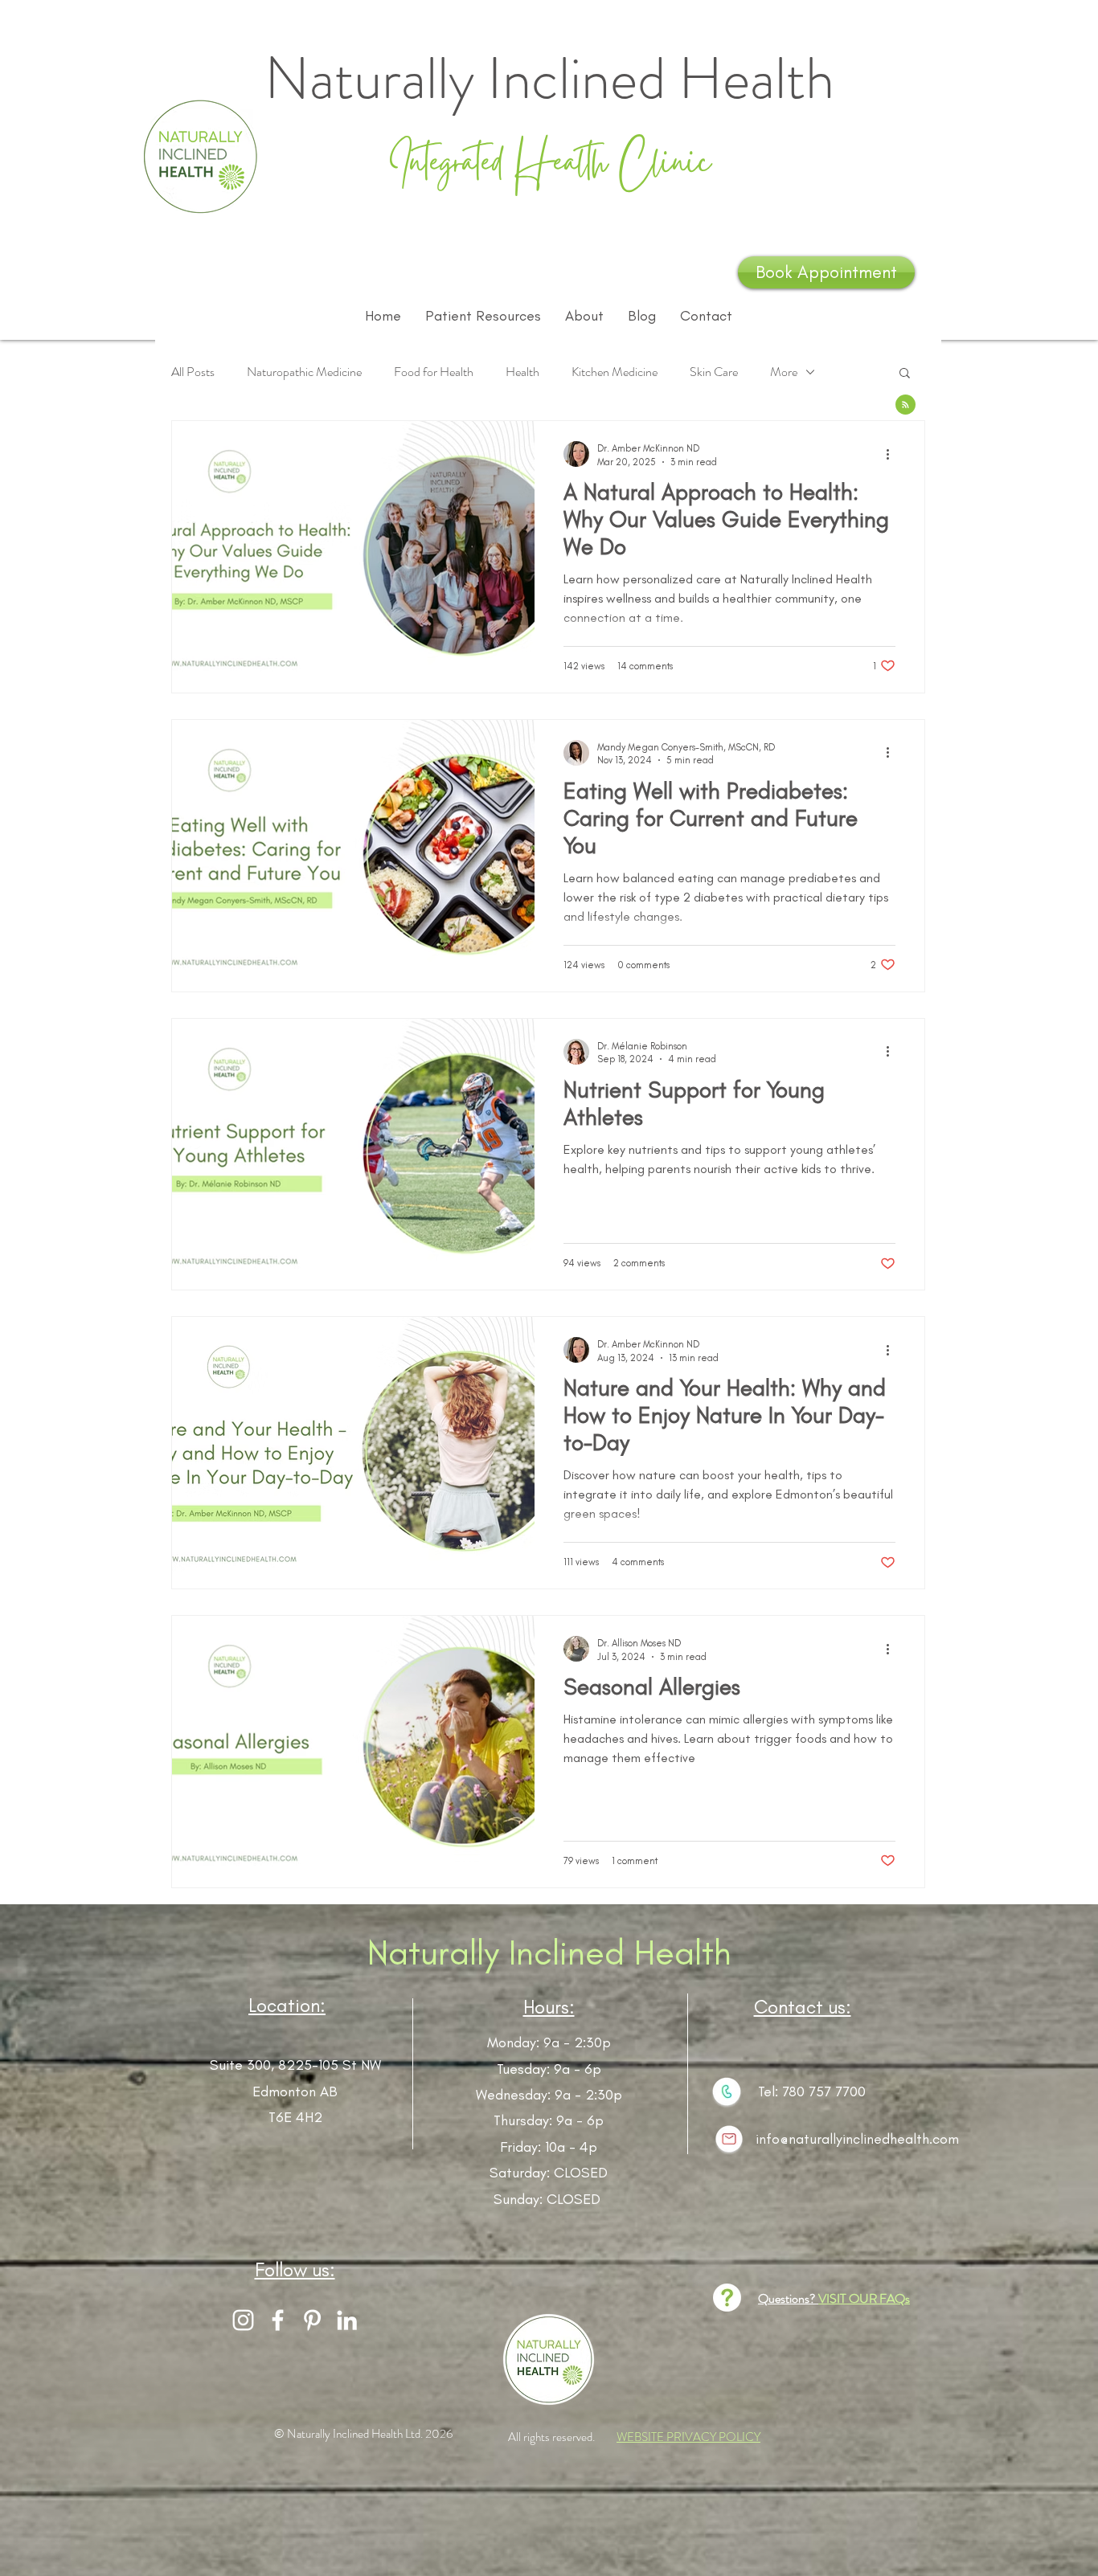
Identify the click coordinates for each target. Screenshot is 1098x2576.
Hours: (549, 2007)
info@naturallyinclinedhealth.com (857, 2139)
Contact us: (803, 2007)
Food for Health (434, 372)
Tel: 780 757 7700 (812, 2091)
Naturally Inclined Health (549, 1952)
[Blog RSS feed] (905, 405)
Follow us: (295, 2269)
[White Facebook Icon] (278, 2320)
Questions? (788, 2298)
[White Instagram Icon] (243, 2320)
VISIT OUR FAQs (864, 2298)
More (784, 372)
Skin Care (714, 372)
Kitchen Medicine (615, 372)
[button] (905, 374)
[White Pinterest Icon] (312, 2320)
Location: (287, 2005)
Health (522, 372)
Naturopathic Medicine (304, 372)
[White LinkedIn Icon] (347, 2320)
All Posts (193, 372)
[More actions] (893, 454)
